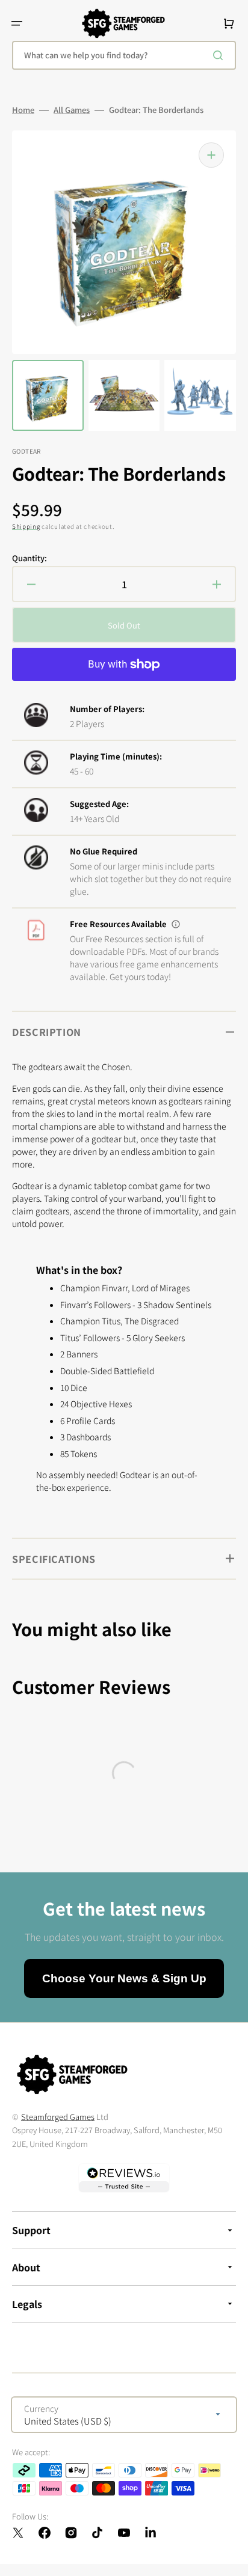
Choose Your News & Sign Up (124, 1978)
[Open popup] (176, 924)
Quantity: (29, 558)
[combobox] (124, 55)
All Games (72, 110)
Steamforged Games (58, 2117)
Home (23, 110)
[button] (17, 23)
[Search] (220, 55)
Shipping (26, 526)
